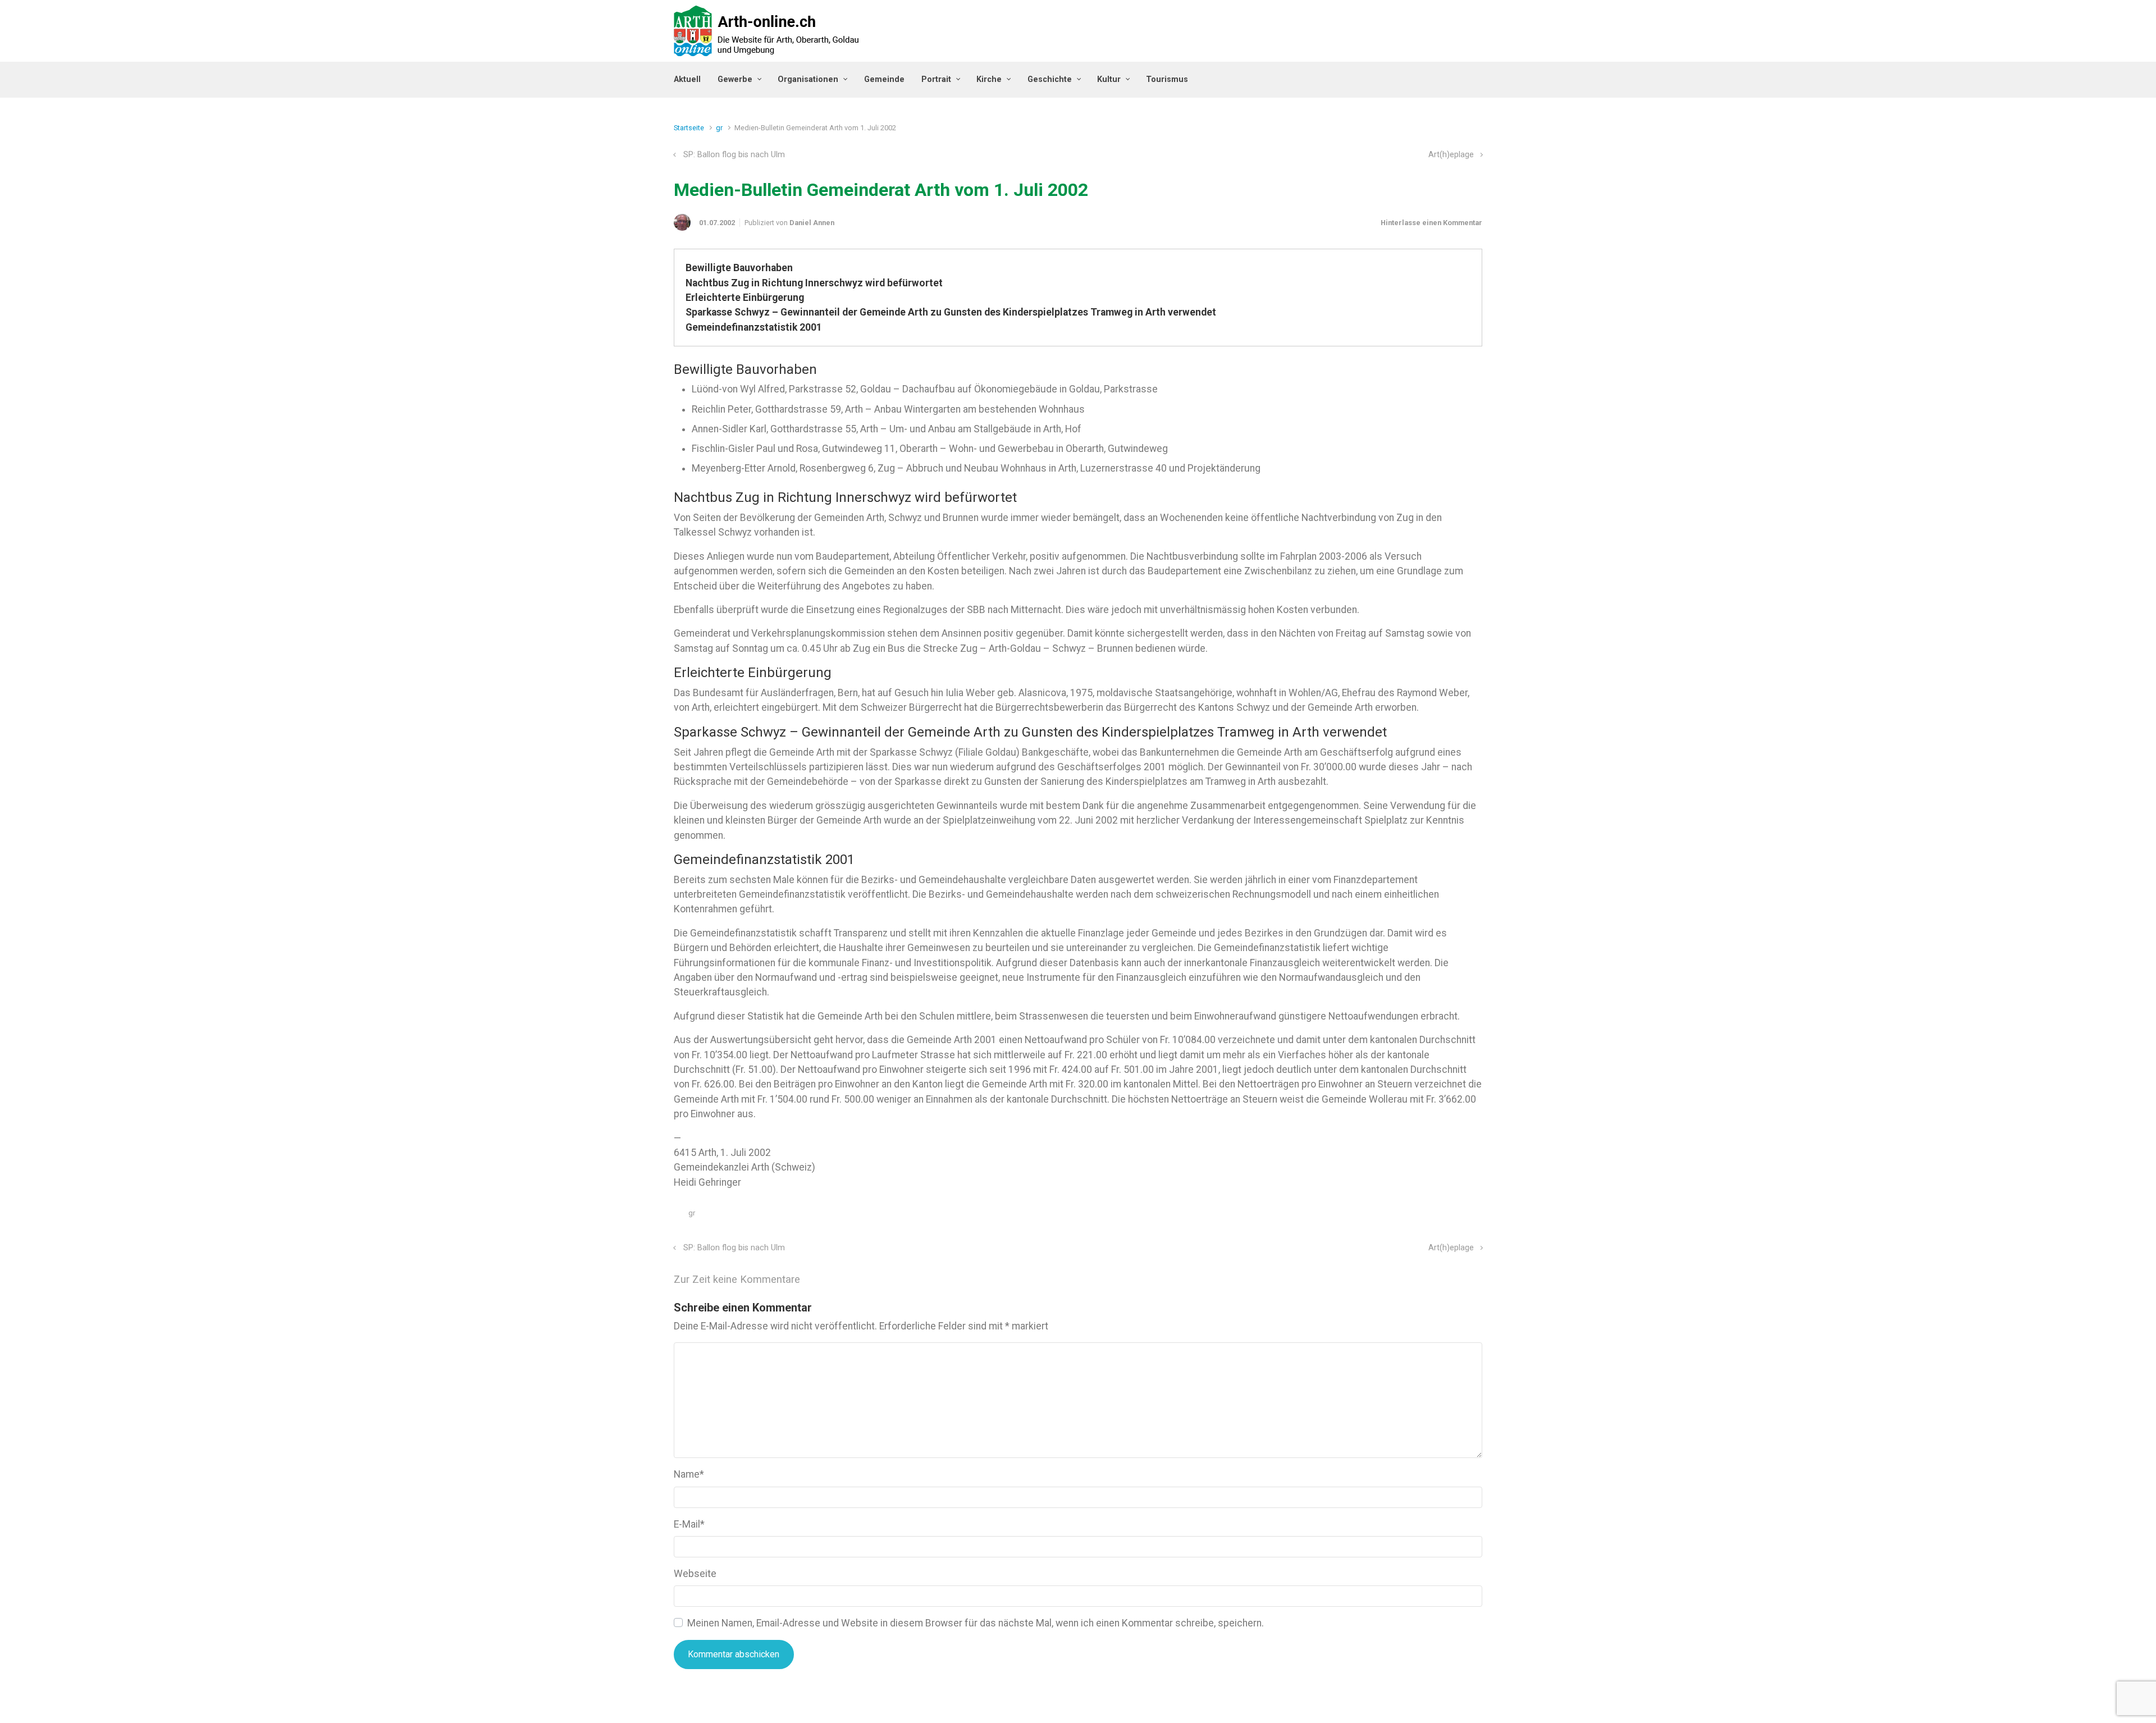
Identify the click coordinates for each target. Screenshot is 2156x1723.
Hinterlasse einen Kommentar (1431, 223)
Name (689, 1474)
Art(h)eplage (1451, 155)
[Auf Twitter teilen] (1413, 1216)
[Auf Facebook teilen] (1429, 1216)
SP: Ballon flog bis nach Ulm (734, 155)
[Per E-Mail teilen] (1461, 1216)
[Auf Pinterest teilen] (1445, 1216)
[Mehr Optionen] (1476, 1216)
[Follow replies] (816, 1280)
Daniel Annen (812, 223)
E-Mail (689, 1524)
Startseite (689, 128)
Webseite (695, 1574)
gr (719, 128)
